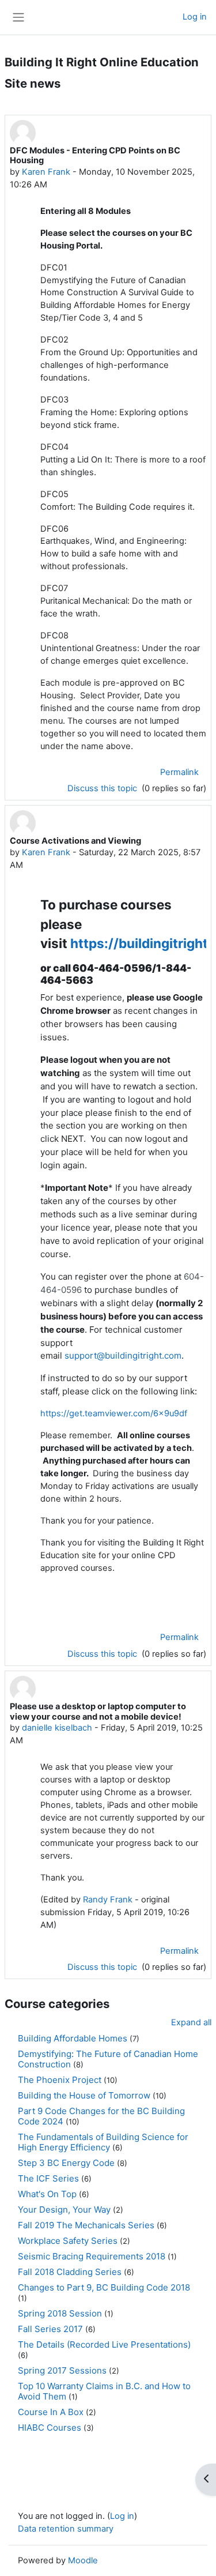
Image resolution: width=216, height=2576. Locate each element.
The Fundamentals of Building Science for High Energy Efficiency (103, 2142)
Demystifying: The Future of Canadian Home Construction (108, 2059)
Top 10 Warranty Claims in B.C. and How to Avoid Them (104, 2391)
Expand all (191, 2022)
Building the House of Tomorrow (84, 2095)
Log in (195, 17)
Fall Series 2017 (50, 2329)
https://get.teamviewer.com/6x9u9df (114, 1413)
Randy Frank (108, 1900)
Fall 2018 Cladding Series (70, 2272)
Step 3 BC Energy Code (66, 2163)
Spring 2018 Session (60, 2313)
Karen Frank (46, 172)
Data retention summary (66, 2529)
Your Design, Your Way (64, 2210)
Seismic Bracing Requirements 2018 (92, 2256)
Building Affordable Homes (73, 2038)
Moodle (83, 2560)
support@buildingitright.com (123, 1355)
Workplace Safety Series (68, 2241)
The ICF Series (48, 2178)
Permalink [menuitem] (179, 772)
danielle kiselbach (57, 1728)
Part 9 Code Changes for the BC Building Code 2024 (101, 2116)
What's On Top (47, 2194)
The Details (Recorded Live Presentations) (104, 2344)
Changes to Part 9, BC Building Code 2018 (104, 2287)
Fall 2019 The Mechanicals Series (86, 2225)
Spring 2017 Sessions (62, 2370)
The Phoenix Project (60, 2080)
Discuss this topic (103, 788)
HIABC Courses (50, 2428)
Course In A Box (51, 2412)
